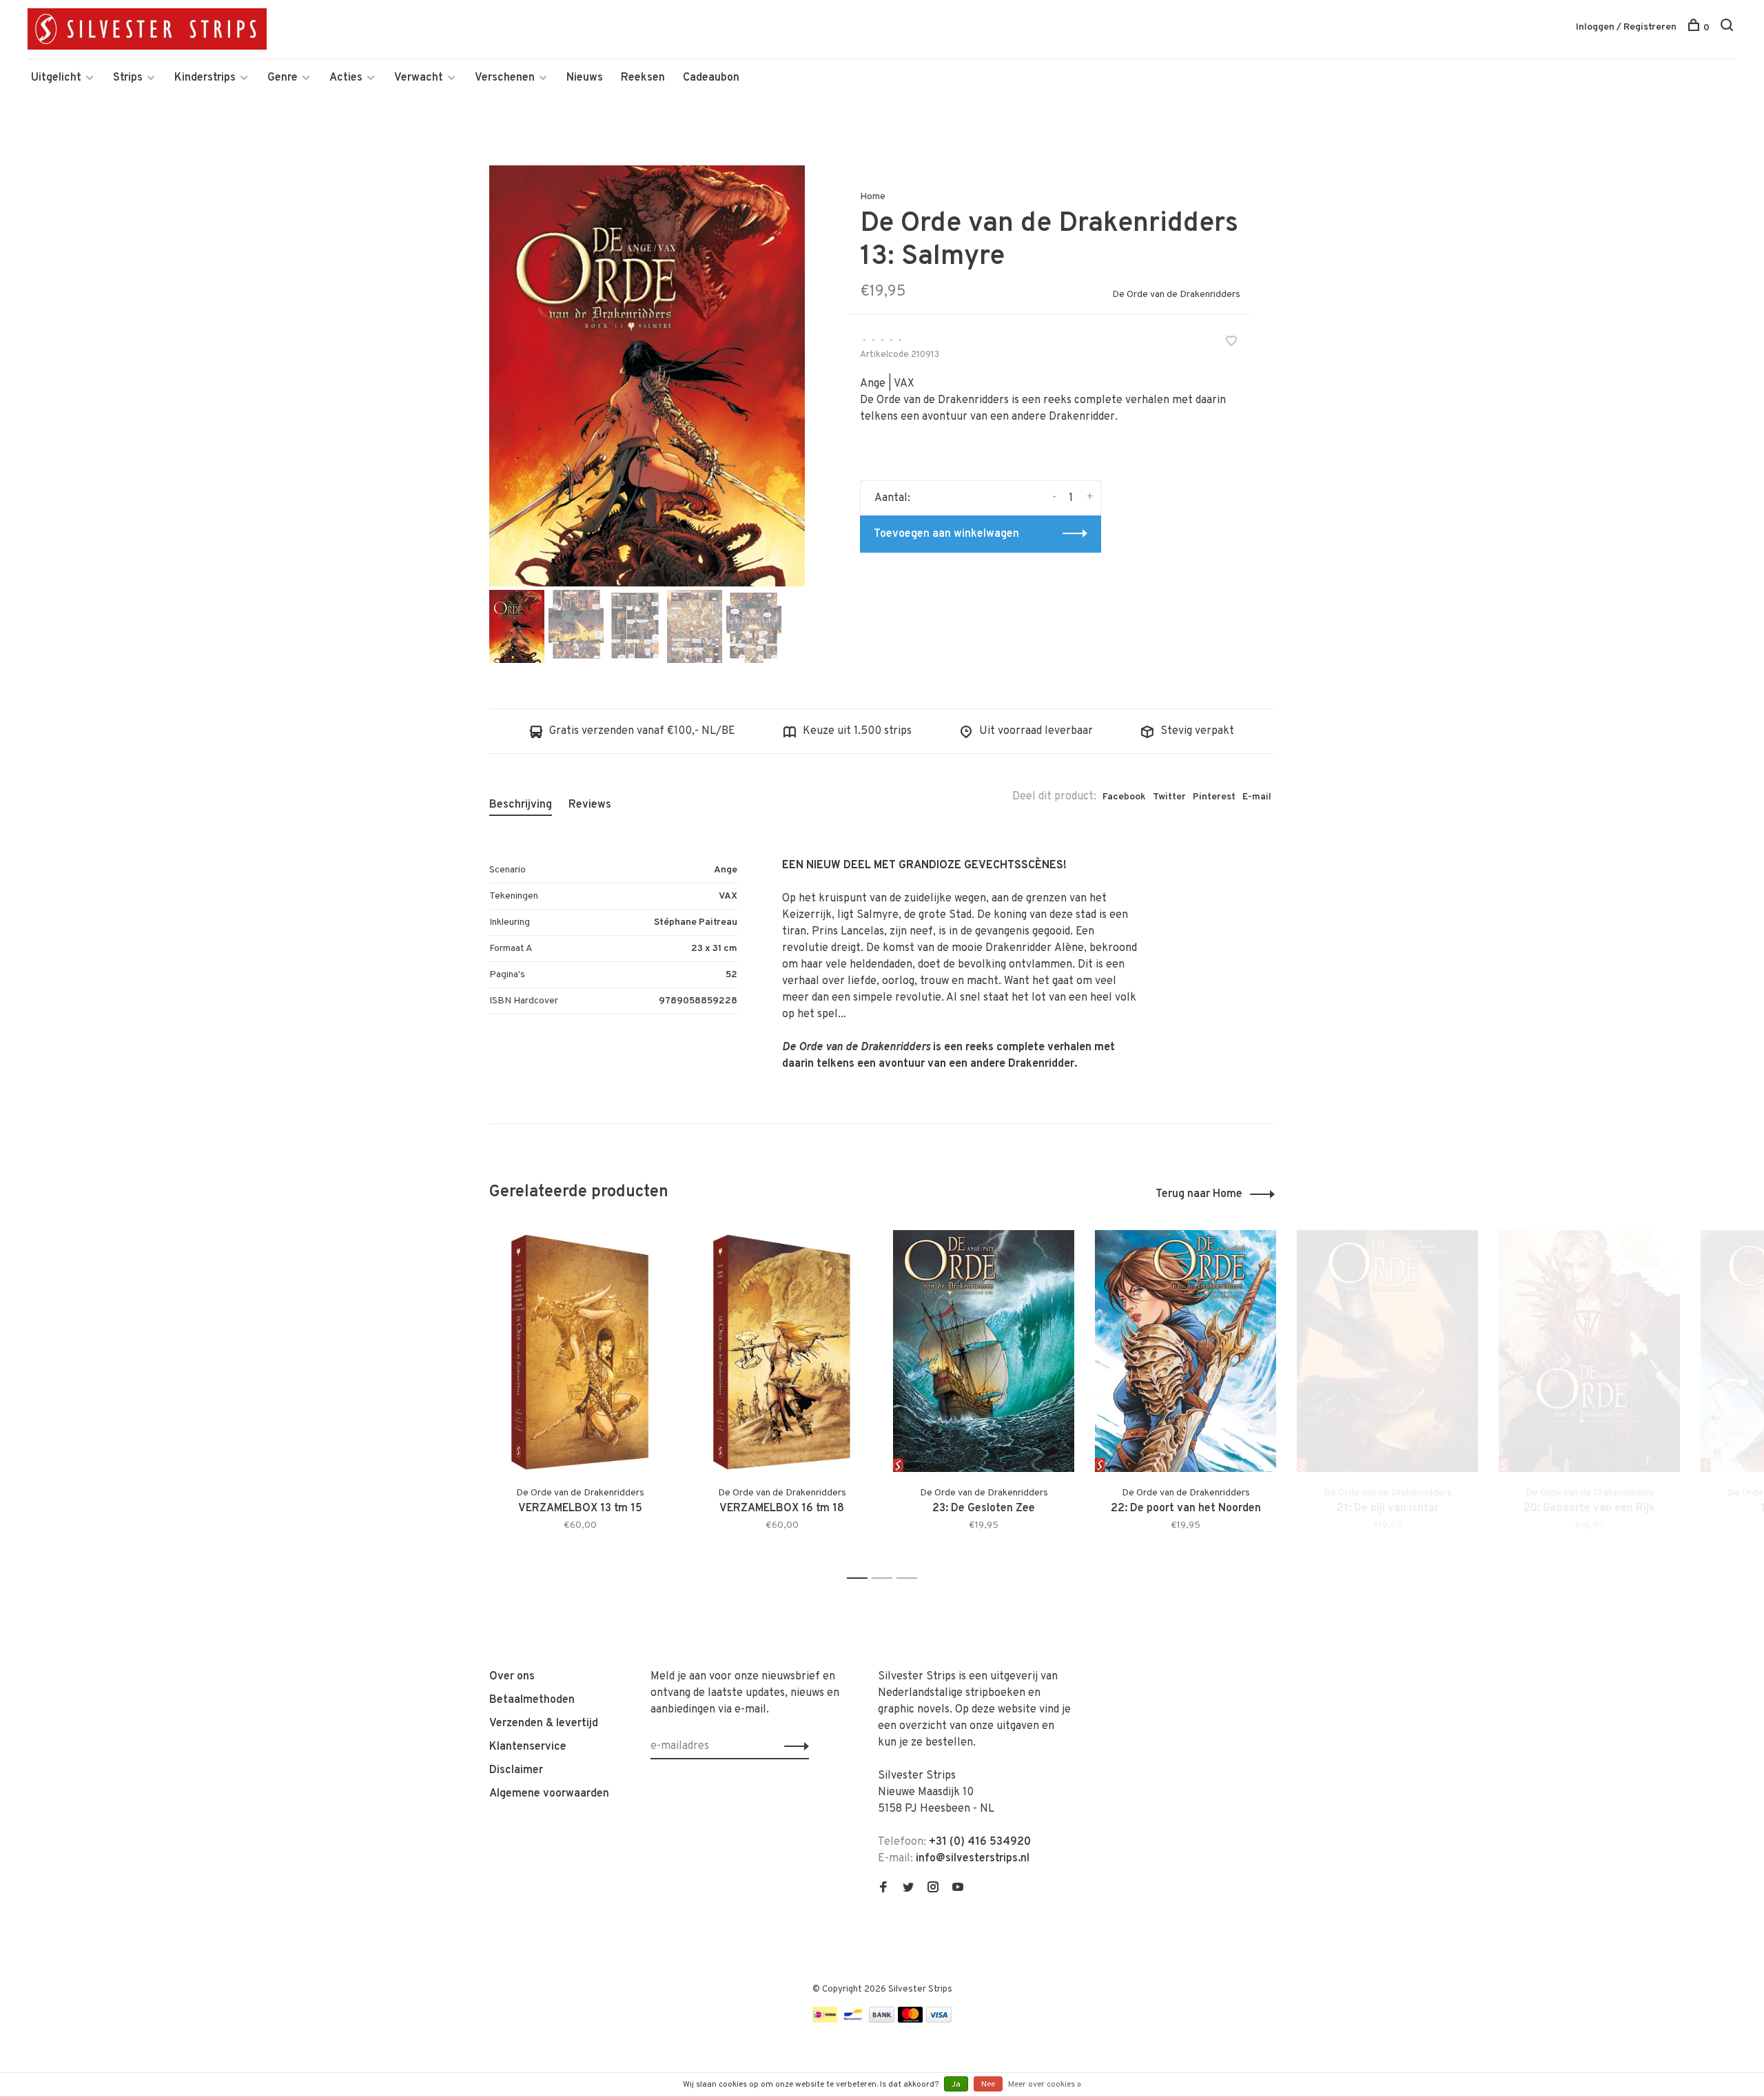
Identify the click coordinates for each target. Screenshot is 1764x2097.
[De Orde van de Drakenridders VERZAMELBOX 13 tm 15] (580, 1351)
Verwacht (419, 78)
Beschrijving (521, 805)
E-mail (1257, 797)
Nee (988, 2085)
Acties (346, 78)
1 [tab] (861, 1578)
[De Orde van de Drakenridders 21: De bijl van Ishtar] (1387, 1351)
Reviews (590, 805)
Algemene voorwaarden (549, 1794)
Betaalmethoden (532, 1700)
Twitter (1169, 797)
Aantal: (892, 498)
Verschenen (505, 78)
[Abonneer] (793, 1746)
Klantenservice (528, 1747)
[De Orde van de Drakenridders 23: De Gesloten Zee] (984, 1351)
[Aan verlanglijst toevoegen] (1231, 343)
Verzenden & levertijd (544, 1723)
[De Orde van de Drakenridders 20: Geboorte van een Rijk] (1589, 1351)
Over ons (512, 1677)
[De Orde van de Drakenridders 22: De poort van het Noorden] (1186, 1351)
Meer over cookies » (1045, 2085)
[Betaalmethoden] (825, 2020)
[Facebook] (883, 1889)
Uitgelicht (56, 78)
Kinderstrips (205, 78)
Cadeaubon (711, 78)
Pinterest (1214, 797)
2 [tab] (886, 1578)
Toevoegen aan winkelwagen (946, 534)
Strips (128, 78)
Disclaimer (516, 1770)
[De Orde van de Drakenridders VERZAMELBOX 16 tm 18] (782, 1351)
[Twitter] (908, 1889)
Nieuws (585, 78)
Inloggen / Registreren (1626, 27)
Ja (956, 2085)
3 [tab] (911, 1578)
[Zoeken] (1729, 28)
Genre (283, 78)
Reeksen (643, 78)
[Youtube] (958, 1889)
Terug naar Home (1199, 1194)
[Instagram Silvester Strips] (933, 1889)
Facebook (1124, 797)
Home (873, 197)
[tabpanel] (647, 376)
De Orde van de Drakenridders (1176, 295)
